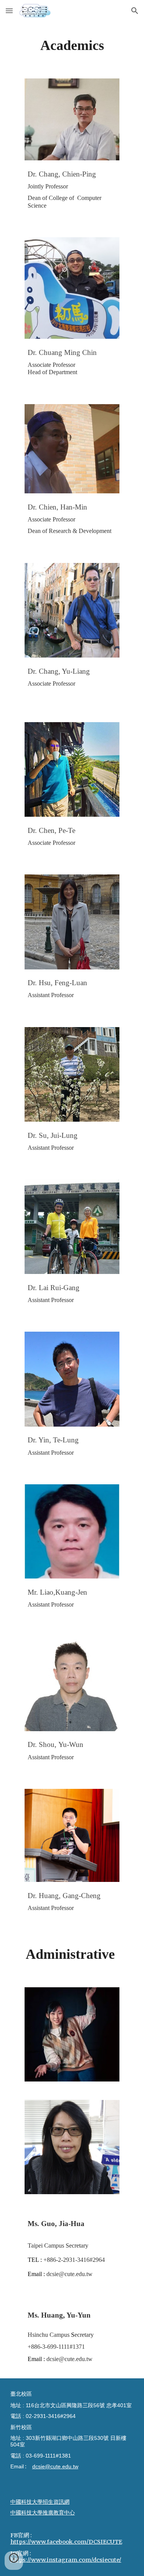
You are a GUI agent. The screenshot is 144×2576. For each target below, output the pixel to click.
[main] (72, 45)
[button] (9, 11)
